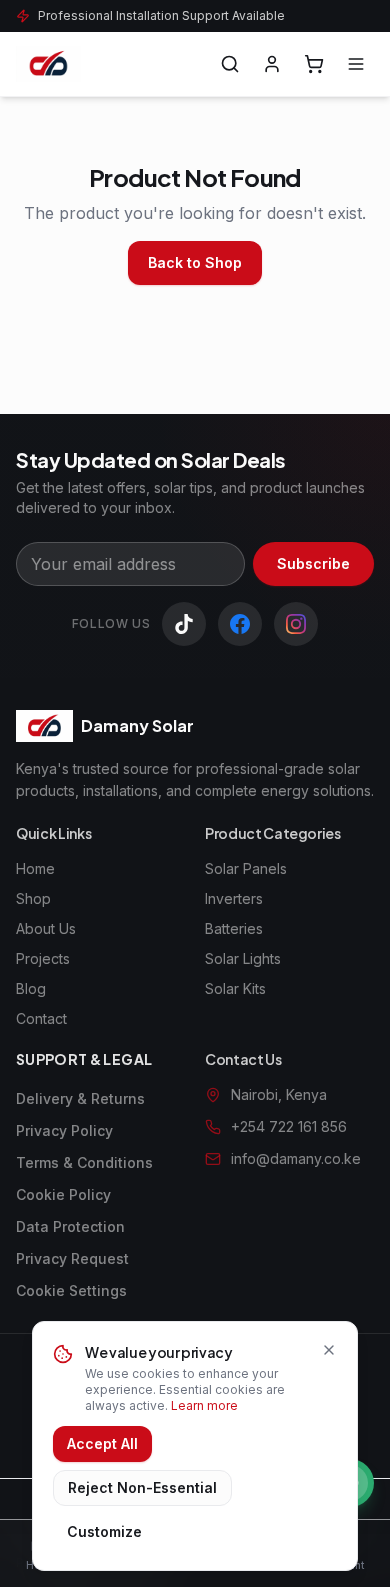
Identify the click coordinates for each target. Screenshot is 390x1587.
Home (35, 868)
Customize (104, 1531)
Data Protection (70, 1226)
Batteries (234, 928)
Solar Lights (243, 958)
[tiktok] (184, 624)
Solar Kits (235, 988)
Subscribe (313, 563)
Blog (31, 988)
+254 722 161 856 (289, 1126)
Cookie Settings (71, 1290)
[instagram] (296, 624)
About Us (46, 928)
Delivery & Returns (80, 1098)
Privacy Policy (64, 1130)
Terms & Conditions (84, 1162)
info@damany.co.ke (296, 1158)
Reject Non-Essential (142, 1487)
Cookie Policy (63, 1194)
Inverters (234, 898)
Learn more (204, 1405)
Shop (33, 898)
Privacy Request (72, 1258)
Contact (41, 1018)
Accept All (102, 1443)
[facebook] (240, 624)
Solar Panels (246, 868)
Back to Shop (195, 262)
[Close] (329, 1350)
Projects (43, 958)
